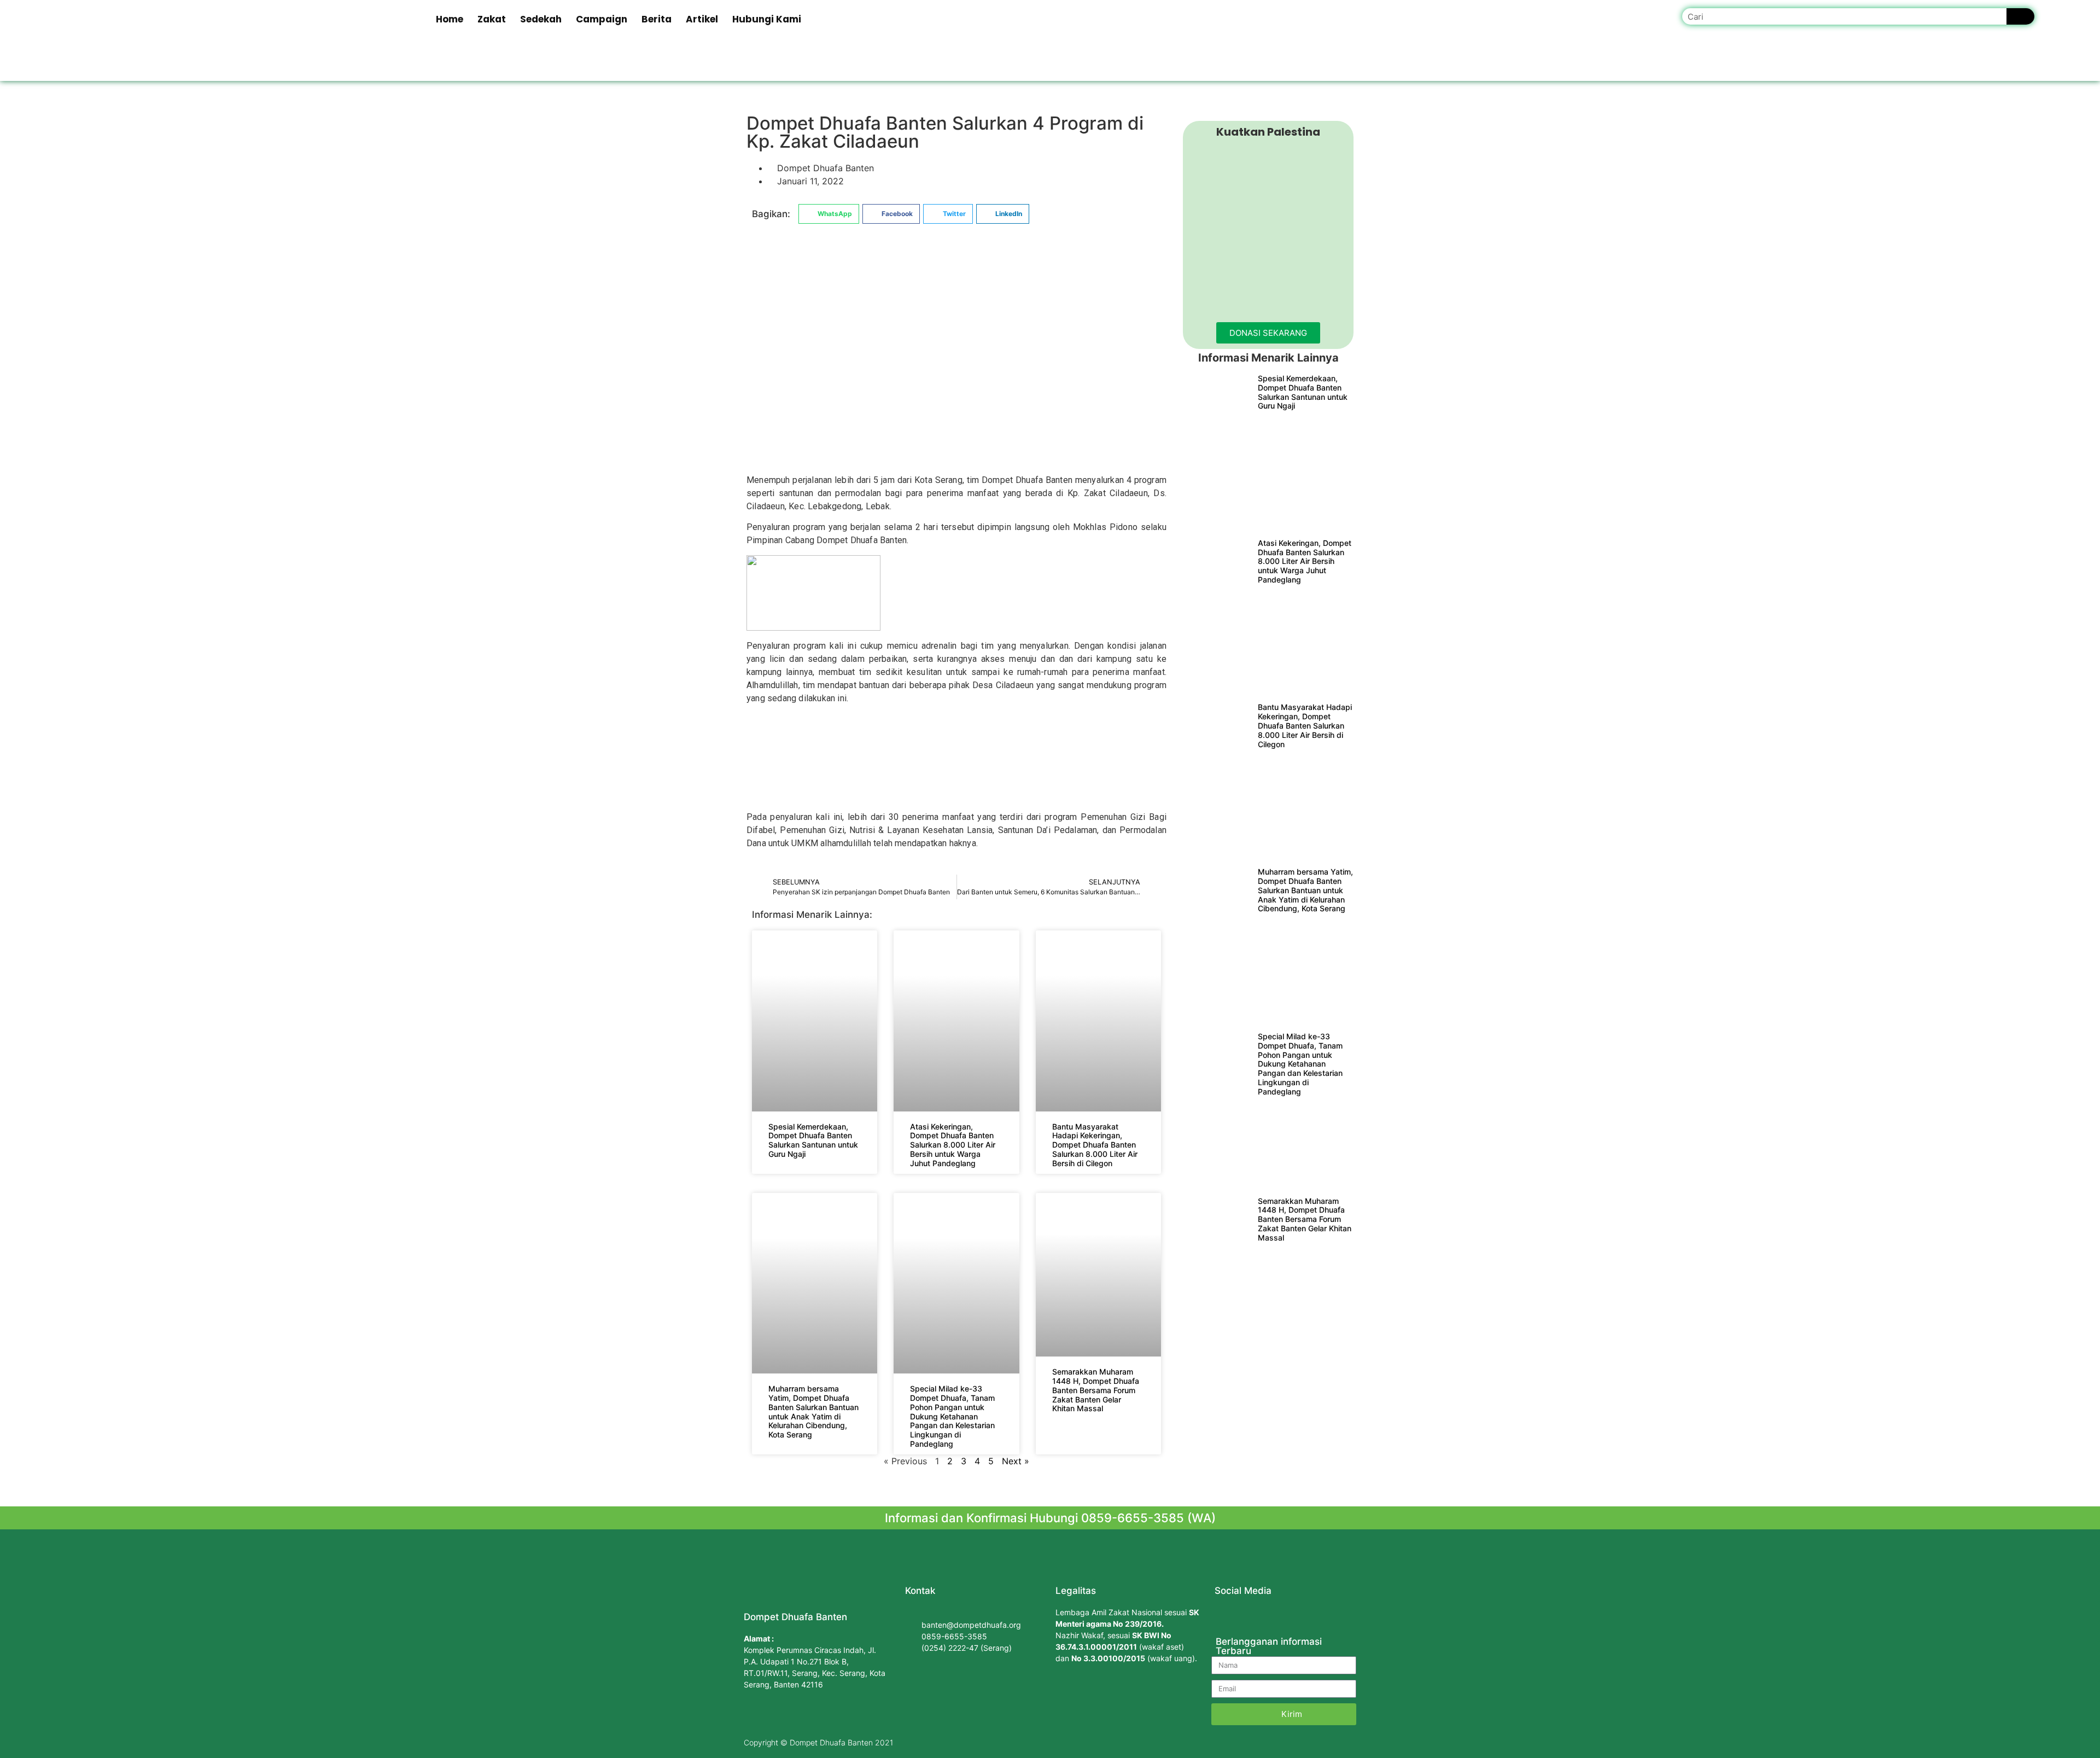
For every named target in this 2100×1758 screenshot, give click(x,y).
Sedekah (541, 19)
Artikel (702, 19)
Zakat (492, 19)
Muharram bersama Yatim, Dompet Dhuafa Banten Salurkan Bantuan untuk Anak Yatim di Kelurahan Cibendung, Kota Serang (813, 1411)
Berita (657, 19)
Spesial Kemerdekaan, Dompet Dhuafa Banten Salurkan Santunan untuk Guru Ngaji (813, 1140)
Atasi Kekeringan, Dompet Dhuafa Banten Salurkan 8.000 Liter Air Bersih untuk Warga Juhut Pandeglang (953, 1145)
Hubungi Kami (767, 19)
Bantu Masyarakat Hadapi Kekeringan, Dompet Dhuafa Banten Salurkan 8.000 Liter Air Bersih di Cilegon (1095, 1145)
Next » (1016, 1461)
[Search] (2020, 16)
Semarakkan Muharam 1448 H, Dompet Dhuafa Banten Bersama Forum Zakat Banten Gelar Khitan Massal (1096, 1390)
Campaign (602, 19)
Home (450, 19)
